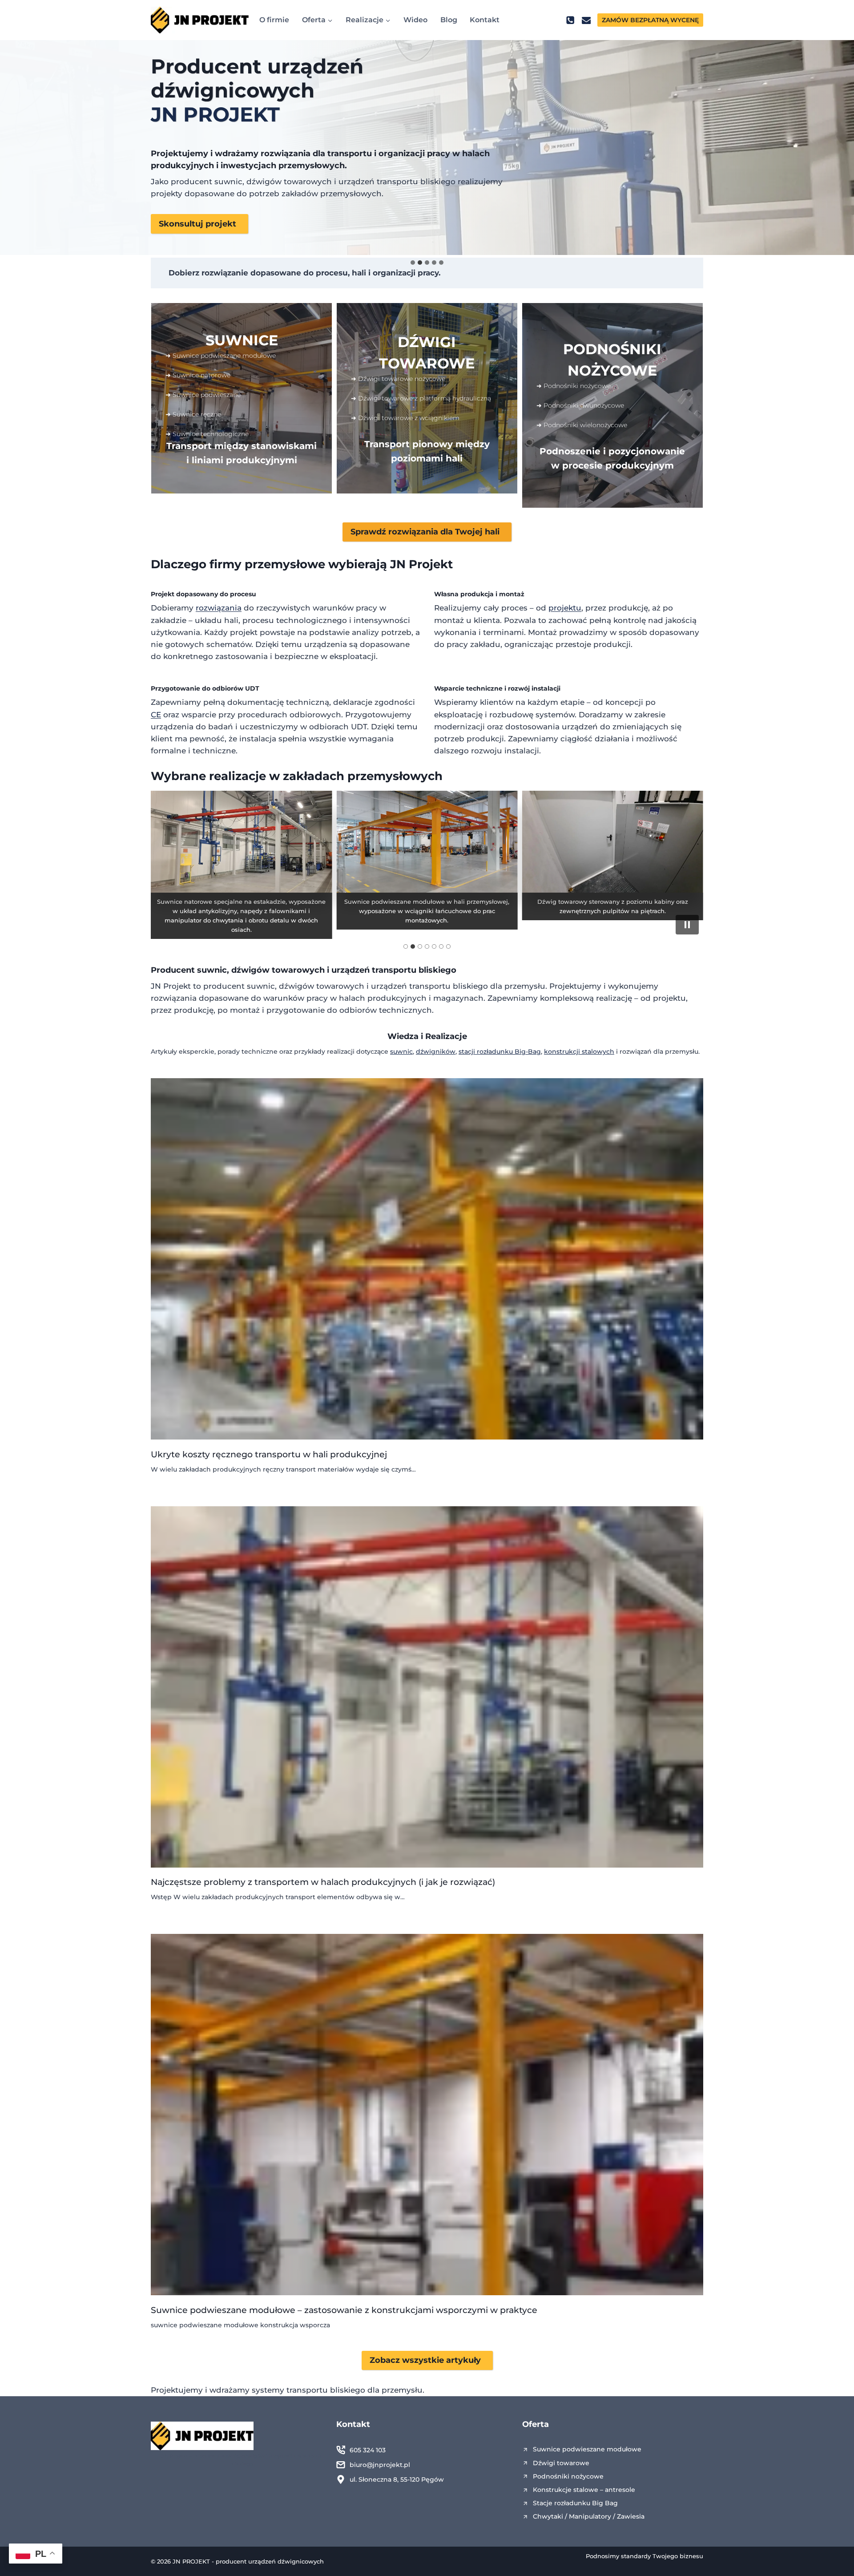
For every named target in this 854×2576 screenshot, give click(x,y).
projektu (565, 608)
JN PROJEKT (215, 114)
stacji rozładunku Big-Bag (500, 1051)
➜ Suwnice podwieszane (203, 395)
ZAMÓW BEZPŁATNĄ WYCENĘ (650, 20)
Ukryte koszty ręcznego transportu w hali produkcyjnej (269, 1454)
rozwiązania (219, 608)
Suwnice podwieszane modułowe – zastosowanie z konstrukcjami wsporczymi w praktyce (344, 2310)
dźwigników (436, 1051)
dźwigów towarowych (278, 970)
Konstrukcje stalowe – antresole (584, 2490)
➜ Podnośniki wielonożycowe (582, 425)
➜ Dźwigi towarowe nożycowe (398, 379)
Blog (449, 20)
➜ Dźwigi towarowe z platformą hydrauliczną (421, 398)
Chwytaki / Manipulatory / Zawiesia (589, 2516)
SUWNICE (242, 340)
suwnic (212, 970)
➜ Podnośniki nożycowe (574, 386)
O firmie (274, 20)
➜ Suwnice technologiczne (207, 434)
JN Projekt (421, 564)
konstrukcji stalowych (579, 1051)
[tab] (413, 263)
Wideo (415, 20)
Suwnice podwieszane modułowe (587, 2449)
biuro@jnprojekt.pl (380, 2465)
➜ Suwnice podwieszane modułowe (221, 356)
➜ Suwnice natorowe (198, 375)
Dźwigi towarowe (561, 2463)
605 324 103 (368, 2450)
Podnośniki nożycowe (568, 2476)
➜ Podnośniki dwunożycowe (580, 405)
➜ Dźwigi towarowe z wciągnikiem (405, 418)
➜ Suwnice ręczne (193, 414)
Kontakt (485, 20)
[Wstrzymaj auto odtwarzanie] (687, 925)
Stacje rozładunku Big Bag (575, 2503)
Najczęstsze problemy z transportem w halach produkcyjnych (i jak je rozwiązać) (323, 1882)
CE (156, 715)
